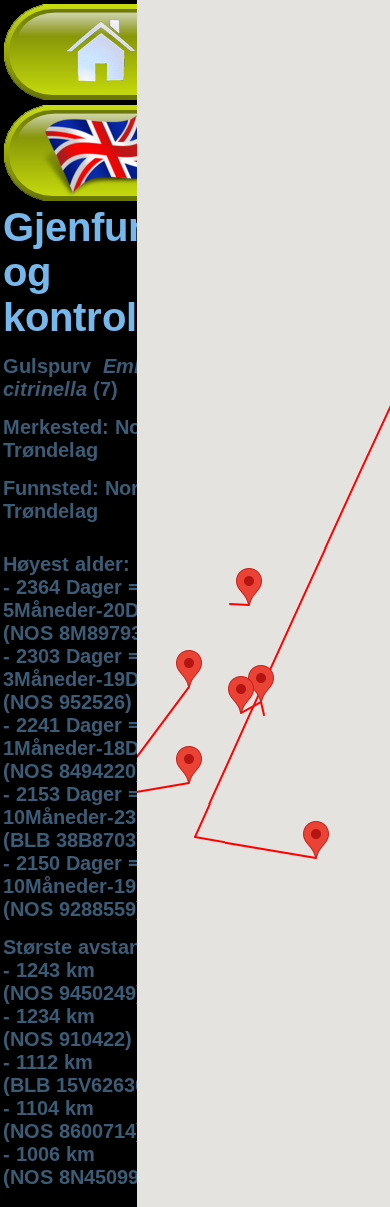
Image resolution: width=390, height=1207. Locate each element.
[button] (189, 668)
